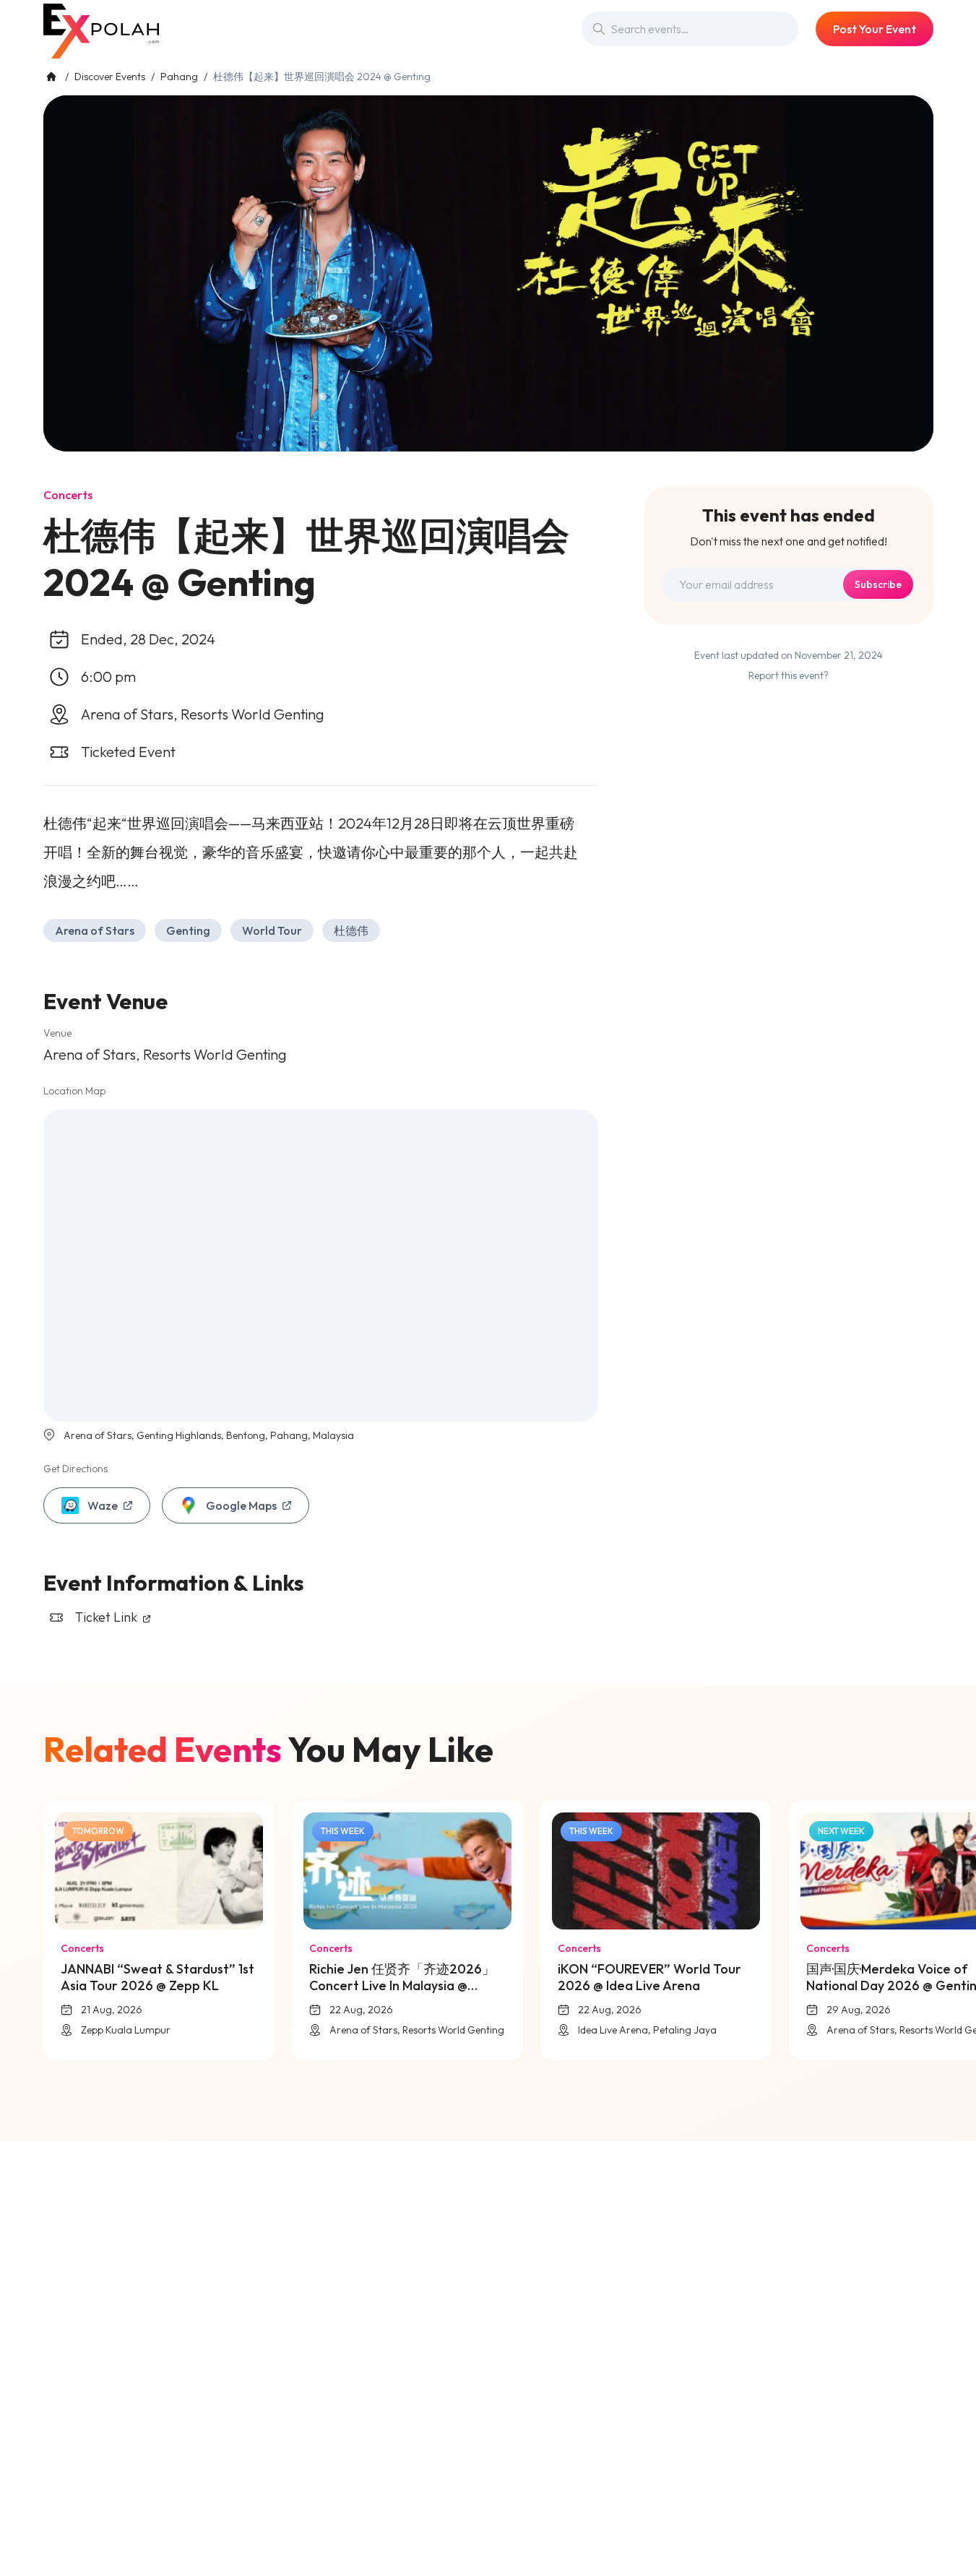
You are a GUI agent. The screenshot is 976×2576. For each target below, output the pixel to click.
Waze (103, 1505)
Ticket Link (108, 1617)
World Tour (272, 930)
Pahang (179, 77)
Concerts (68, 495)
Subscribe (878, 584)
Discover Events (110, 77)
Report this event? (789, 675)
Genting (188, 930)
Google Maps (241, 1505)
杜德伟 (351, 930)
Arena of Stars (95, 930)
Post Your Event (874, 29)
